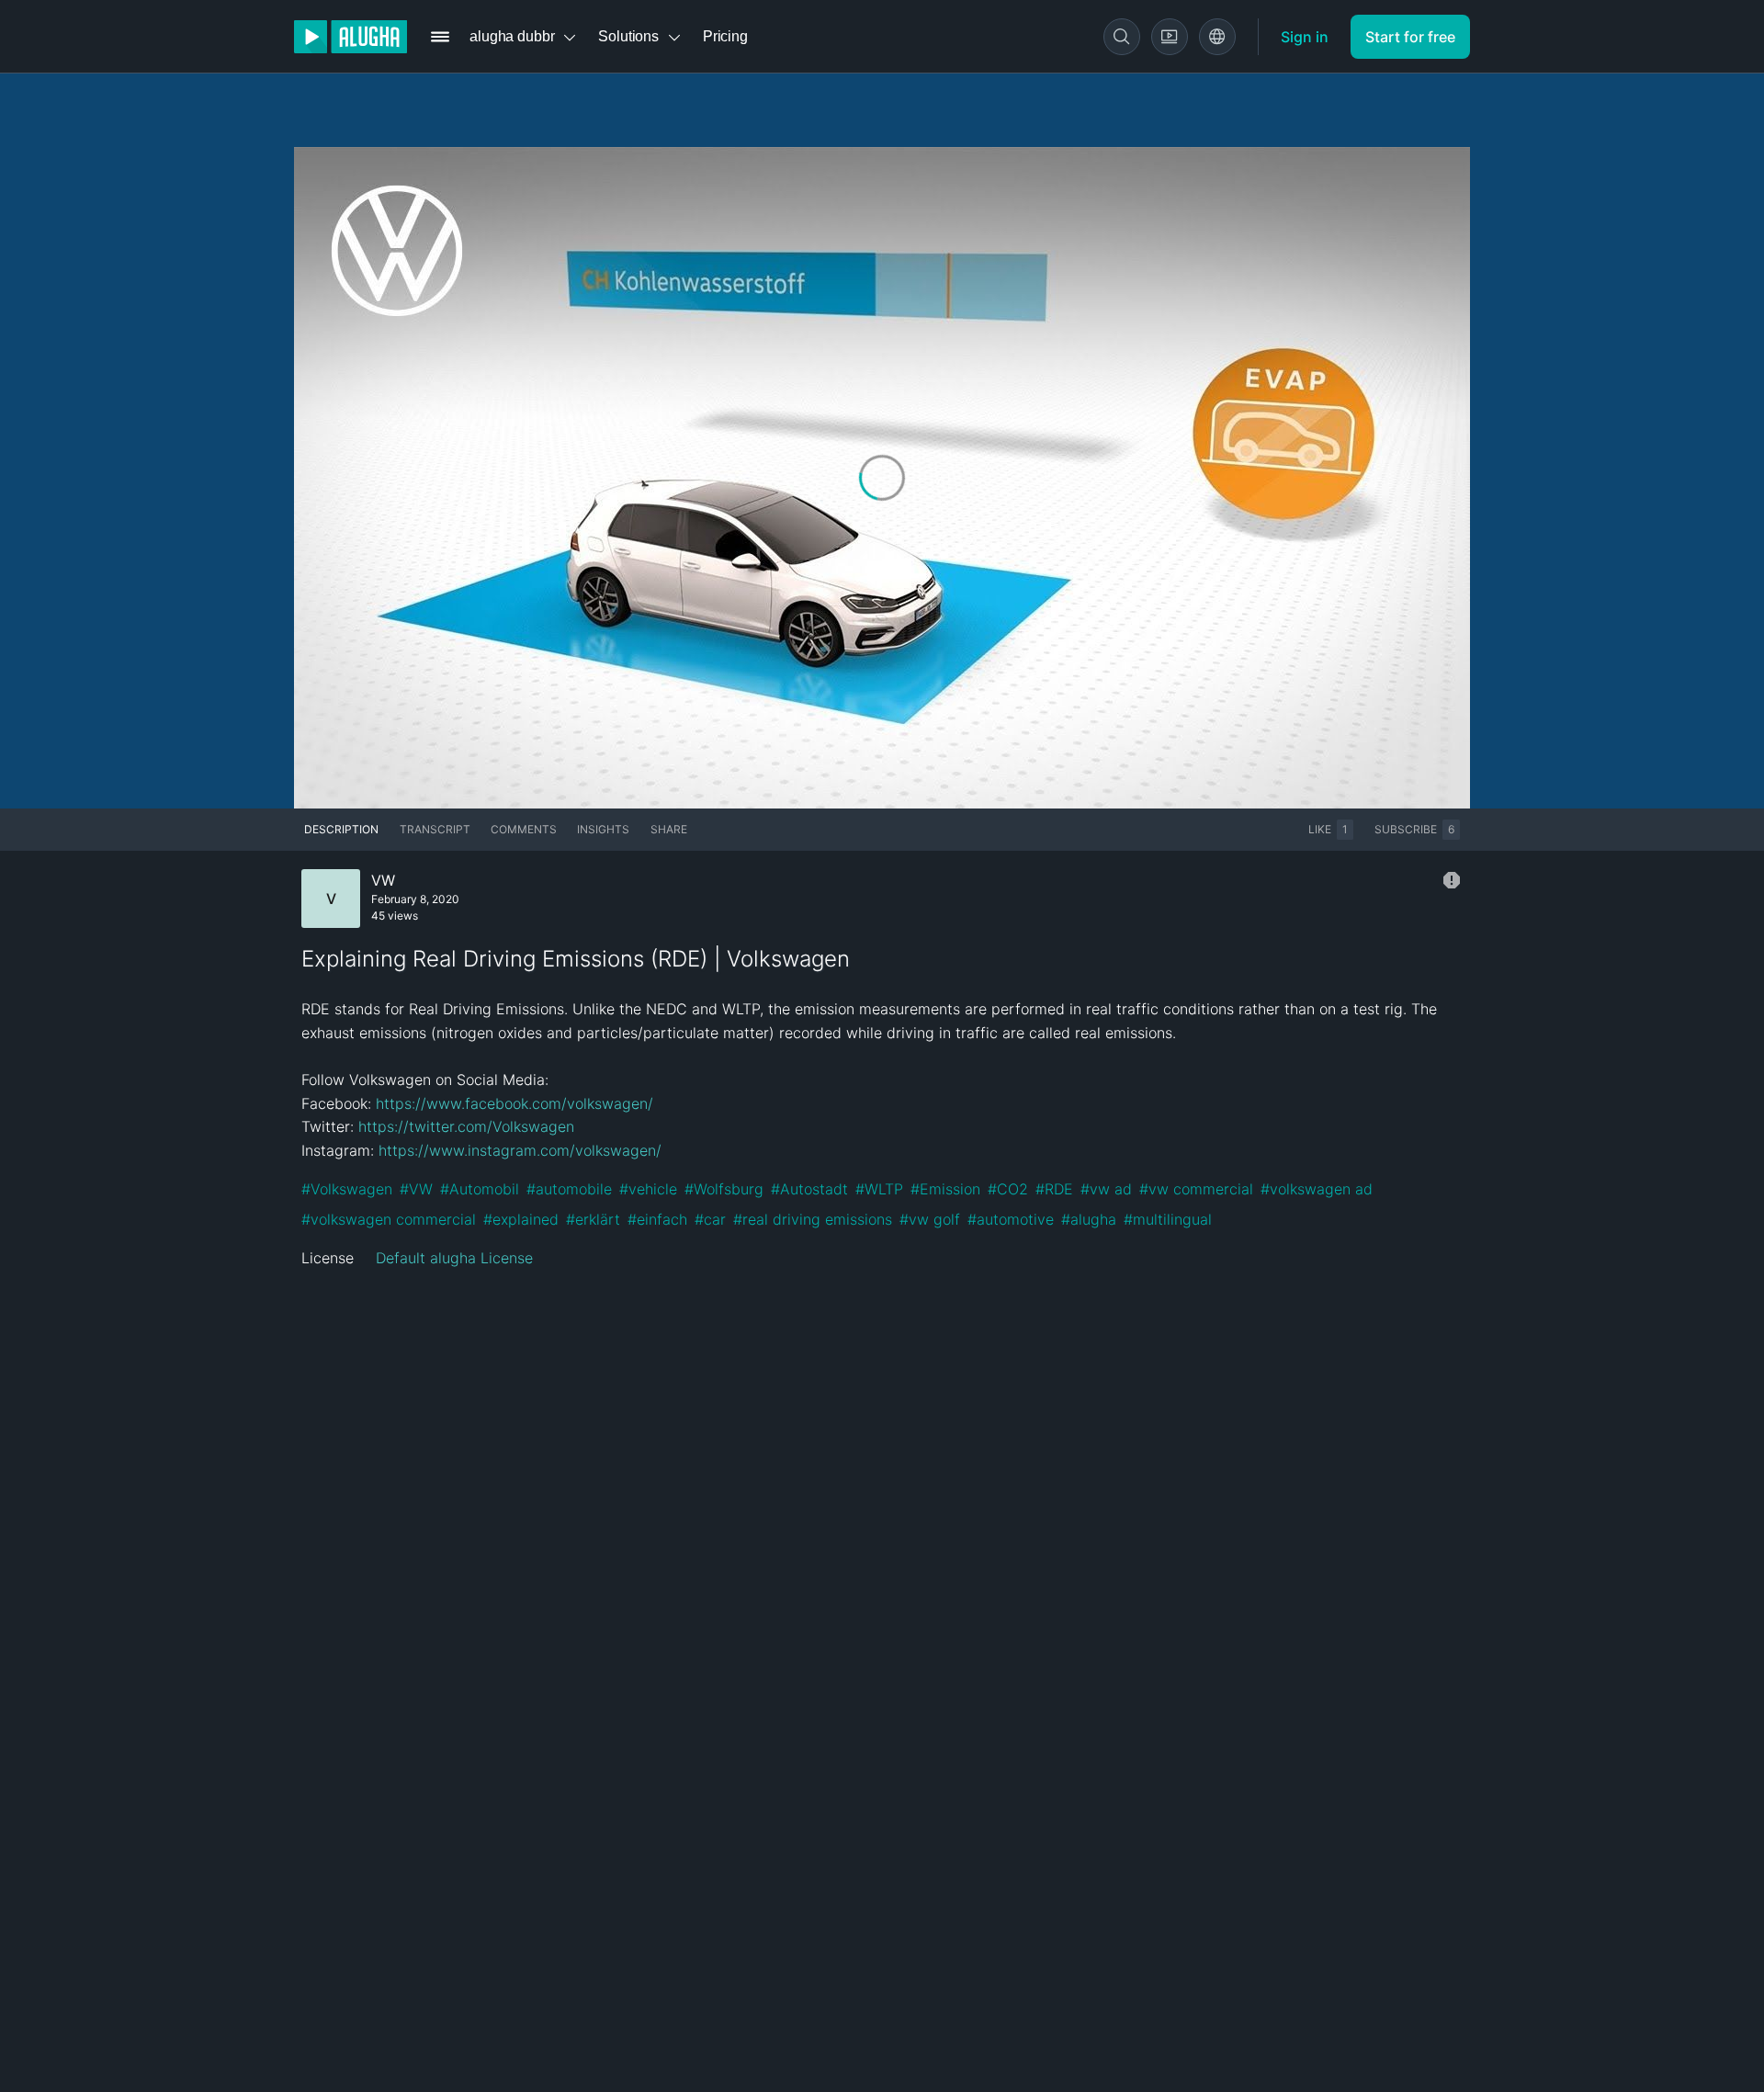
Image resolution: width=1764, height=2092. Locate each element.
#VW (416, 1189)
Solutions (628, 36)
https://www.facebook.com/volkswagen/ (514, 1103)
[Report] (1452, 880)
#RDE (1054, 1189)
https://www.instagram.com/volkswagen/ (520, 1150)
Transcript (435, 829)
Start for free (1410, 37)
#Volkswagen (347, 1189)
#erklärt (593, 1219)
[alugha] (351, 37)
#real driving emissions (813, 1219)
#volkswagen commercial (389, 1219)
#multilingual (1168, 1219)
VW (383, 880)
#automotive (1011, 1219)
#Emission (945, 1189)
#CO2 (1008, 1189)
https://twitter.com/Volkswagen (466, 1126)
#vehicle (648, 1189)
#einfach (657, 1219)
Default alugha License (454, 1258)
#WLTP (879, 1189)
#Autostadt (809, 1189)
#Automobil (480, 1189)
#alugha (1089, 1219)
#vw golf (930, 1219)
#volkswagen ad (1317, 1189)
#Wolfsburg (724, 1189)
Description (341, 829)
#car (710, 1219)
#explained (521, 1219)
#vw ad (1106, 1189)
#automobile (569, 1189)
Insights (603, 829)
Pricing (725, 36)
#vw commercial (1196, 1189)
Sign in (1305, 37)
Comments (524, 829)
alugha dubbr (512, 36)
